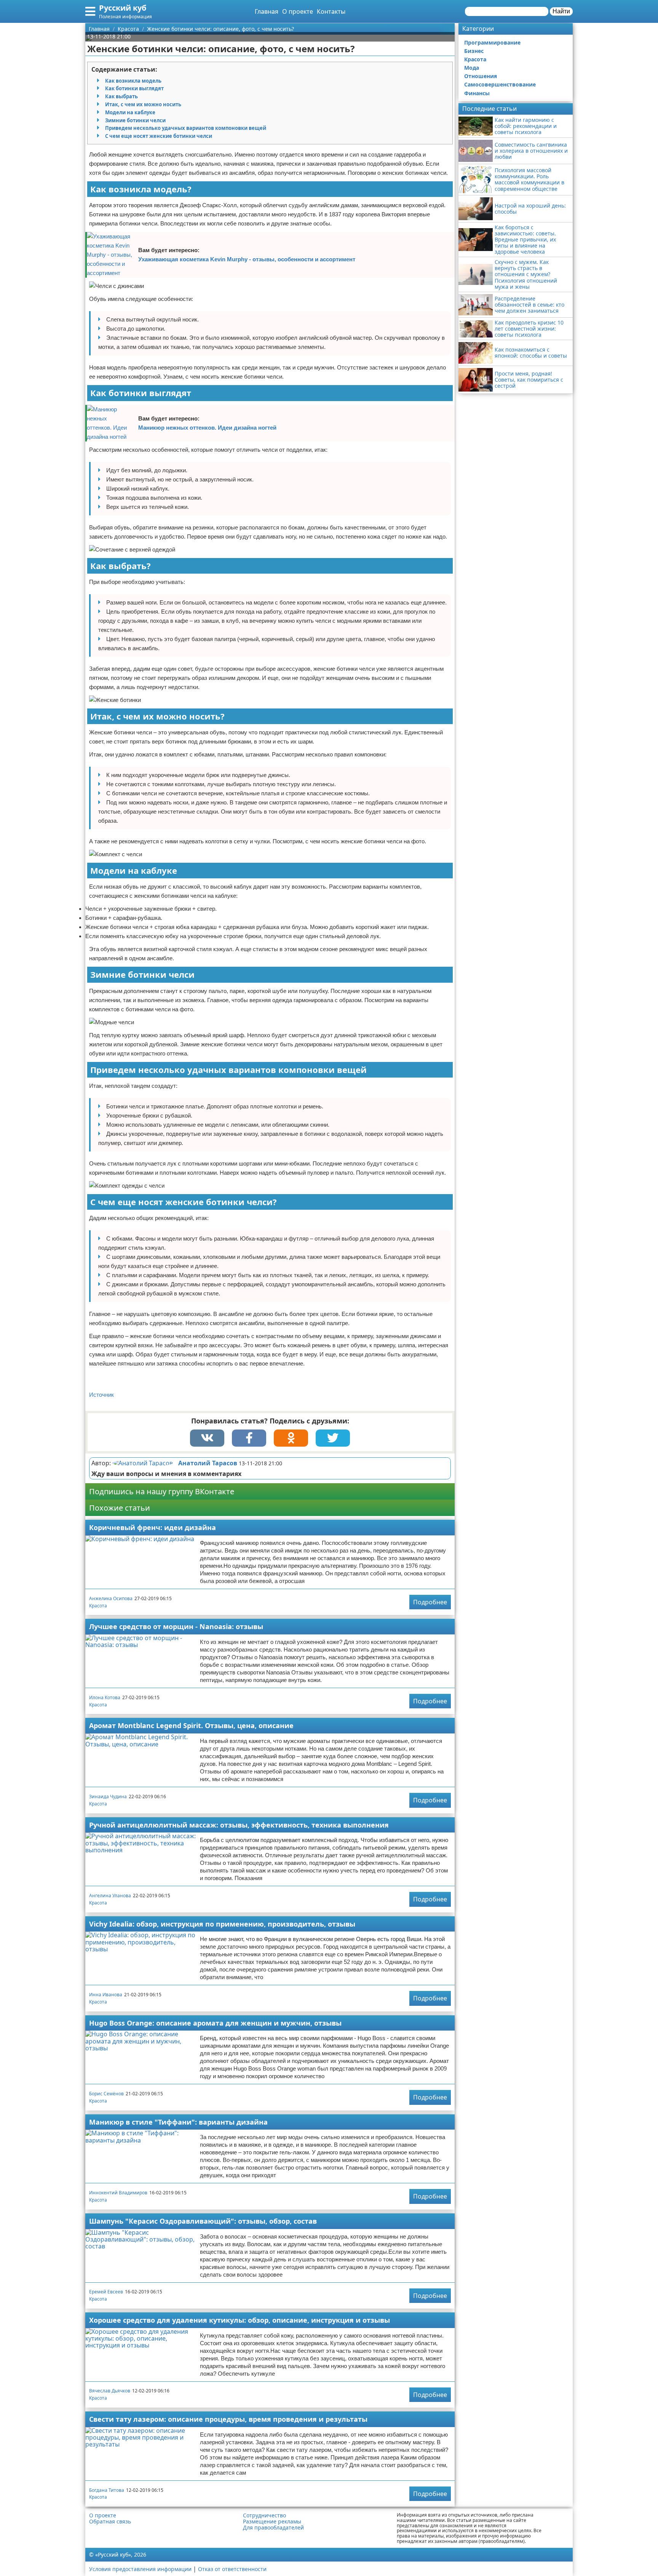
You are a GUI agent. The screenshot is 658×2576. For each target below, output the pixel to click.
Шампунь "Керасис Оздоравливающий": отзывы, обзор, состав (203, 2221)
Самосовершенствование (500, 84)
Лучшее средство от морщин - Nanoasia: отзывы (176, 1626)
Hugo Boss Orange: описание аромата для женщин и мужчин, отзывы (215, 2023)
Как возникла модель (133, 81)
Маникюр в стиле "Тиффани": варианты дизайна (178, 2122)
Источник (101, 1395)
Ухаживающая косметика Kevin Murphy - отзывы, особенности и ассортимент (247, 259)
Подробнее (430, 1602)
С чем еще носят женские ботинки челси (159, 136)
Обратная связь (110, 2522)
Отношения (481, 76)
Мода (472, 68)
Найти (561, 11)
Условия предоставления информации (140, 2569)
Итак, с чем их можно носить (143, 104)
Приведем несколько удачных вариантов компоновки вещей (186, 128)
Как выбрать (121, 96)
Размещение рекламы (272, 2522)
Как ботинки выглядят (134, 88)
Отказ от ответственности (232, 2569)
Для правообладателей (273, 2528)
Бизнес (474, 51)
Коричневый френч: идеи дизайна (153, 1527)
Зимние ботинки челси (135, 120)
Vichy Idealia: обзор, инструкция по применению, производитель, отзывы (222, 1924)
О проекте (298, 11)
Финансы (477, 93)
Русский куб (123, 8)
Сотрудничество (264, 2515)
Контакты (331, 11)
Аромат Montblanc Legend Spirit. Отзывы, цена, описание (191, 1725)
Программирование (492, 42)
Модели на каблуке (130, 112)
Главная (267, 11)
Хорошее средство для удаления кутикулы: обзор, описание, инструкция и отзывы (240, 2320)
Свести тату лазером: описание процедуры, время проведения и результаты (228, 2419)
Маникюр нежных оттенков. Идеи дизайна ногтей (207, 428)
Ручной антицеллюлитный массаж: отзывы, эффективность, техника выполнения (239, 1825)
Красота (98, 1606)
